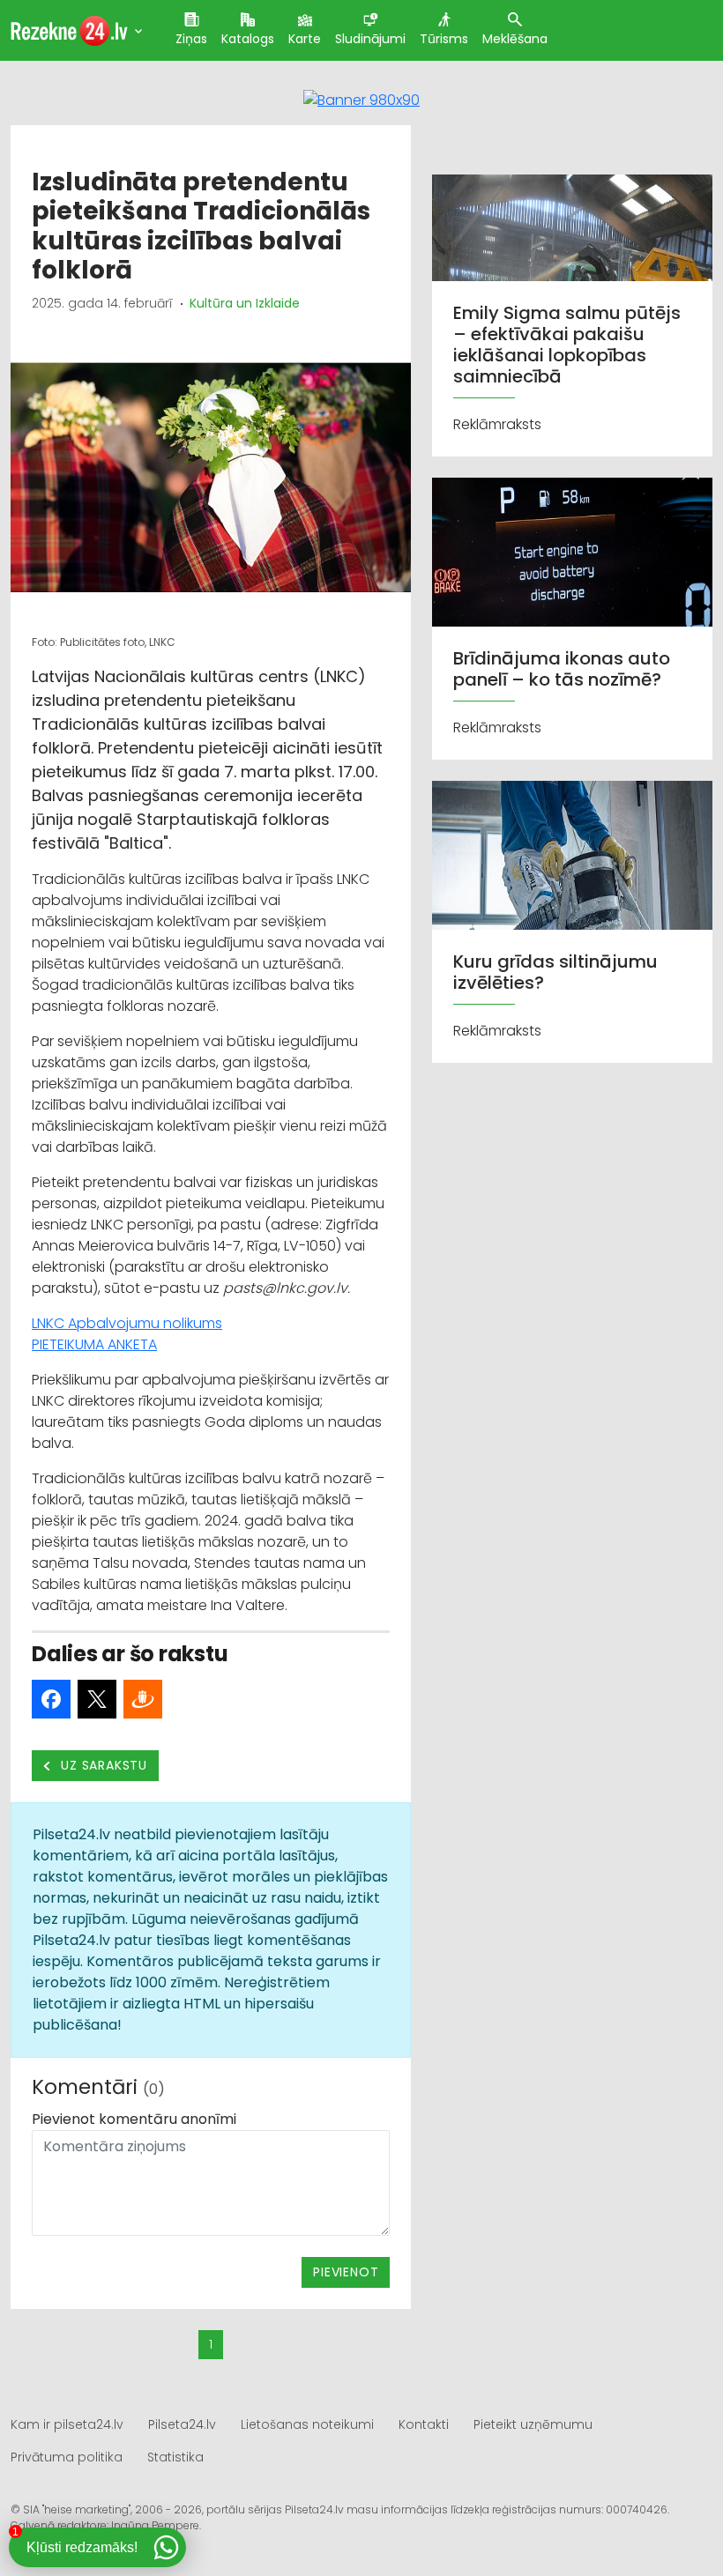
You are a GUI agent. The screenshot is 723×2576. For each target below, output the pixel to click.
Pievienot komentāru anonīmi (134, 2119)
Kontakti (424, 2424)
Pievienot (346, 2272)
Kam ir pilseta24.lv (67, 2424)
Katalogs (248, 39)
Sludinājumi (370, 39)
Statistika (175, 2457)
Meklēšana (515, 39)
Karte (305, 39)
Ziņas (191, 39)
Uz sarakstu (103, 1765)
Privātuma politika (67, 2457)
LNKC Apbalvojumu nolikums (127, 1323)
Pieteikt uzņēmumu (533, 2424)
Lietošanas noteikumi (307, 2424)
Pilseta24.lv (182, 2424)
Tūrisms (444, 39)
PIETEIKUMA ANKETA (94, 1344)
